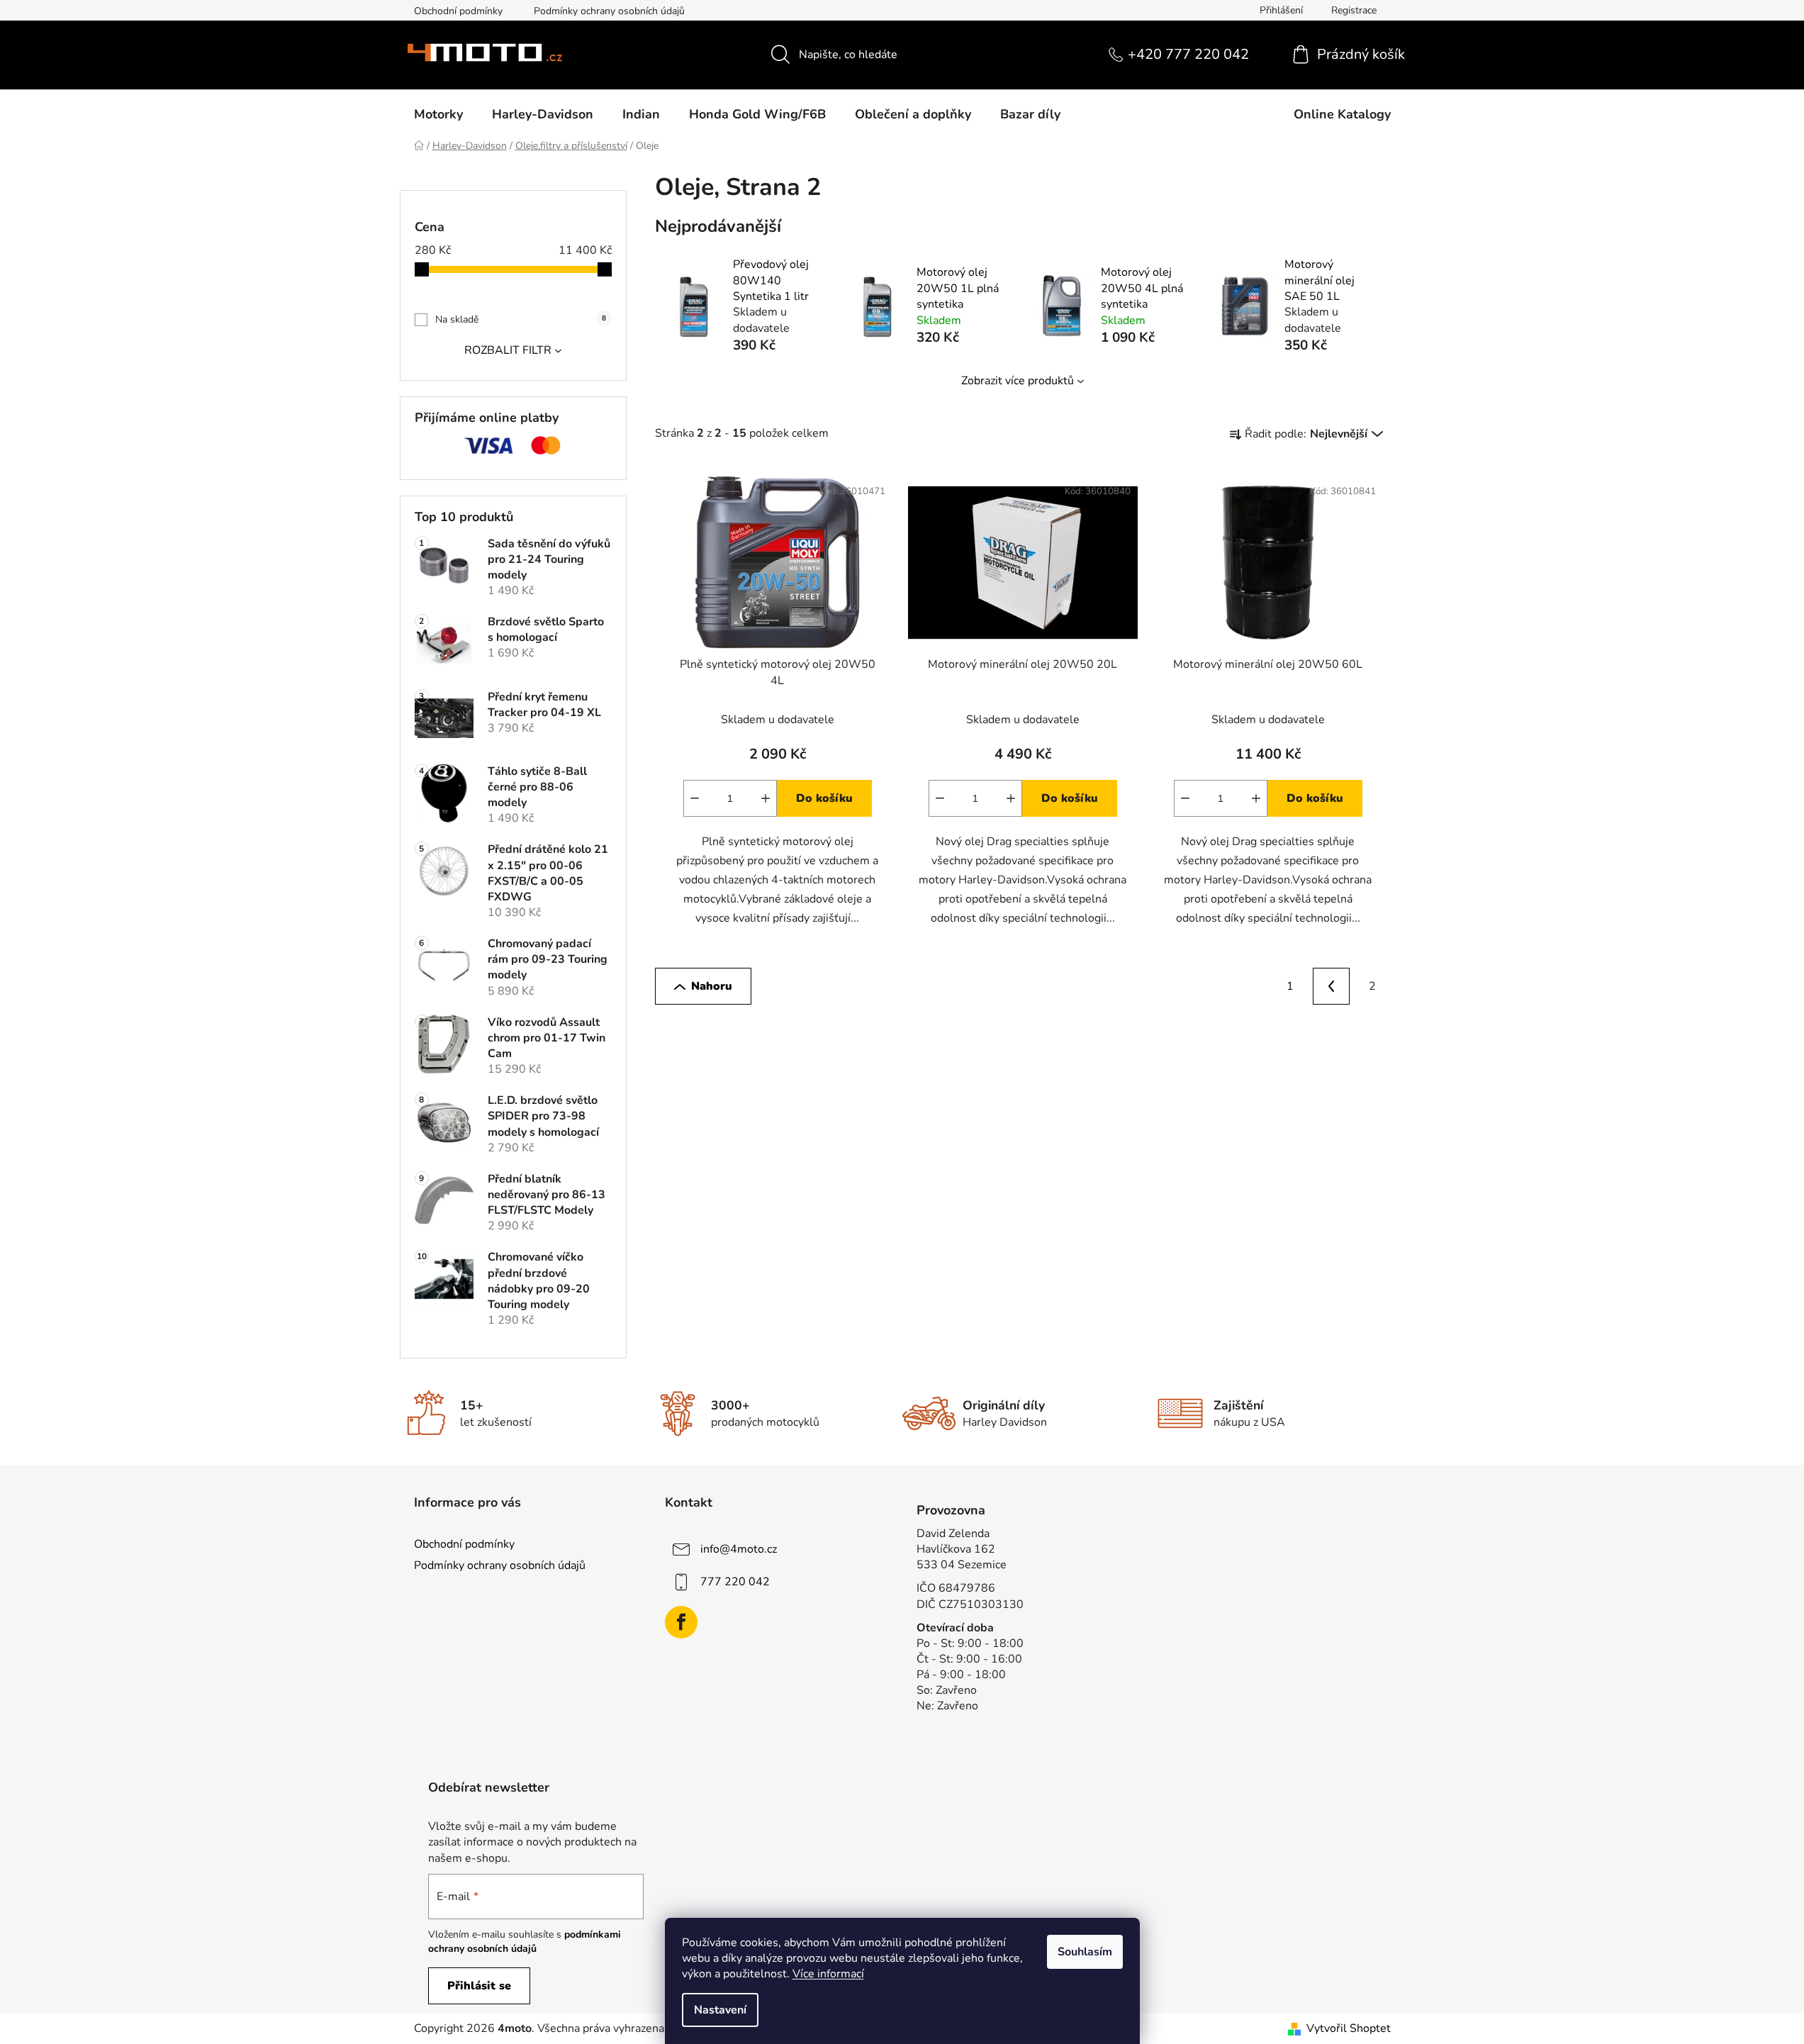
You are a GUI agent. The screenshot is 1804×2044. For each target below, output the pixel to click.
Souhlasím (1085, 1952)
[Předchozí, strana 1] (1331, 986)
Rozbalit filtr (508, 350)
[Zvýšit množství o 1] (766, 798)
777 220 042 (735, 1582)
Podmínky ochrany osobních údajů (609, 11)
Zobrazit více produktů (1018, 381)
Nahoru (712, 986)
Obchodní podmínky (458, 11)
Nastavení (720, 2010)
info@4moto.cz (739, 1549)
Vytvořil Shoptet (1349, 2028)
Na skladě (521, 319)
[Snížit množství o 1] (695, 798)
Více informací (828, 1974)
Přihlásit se (479, 1986)
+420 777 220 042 (1188, 54)
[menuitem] (438, 114)
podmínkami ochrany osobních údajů (525, 1942)
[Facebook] (681, 1622)
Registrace (1354, 10)
